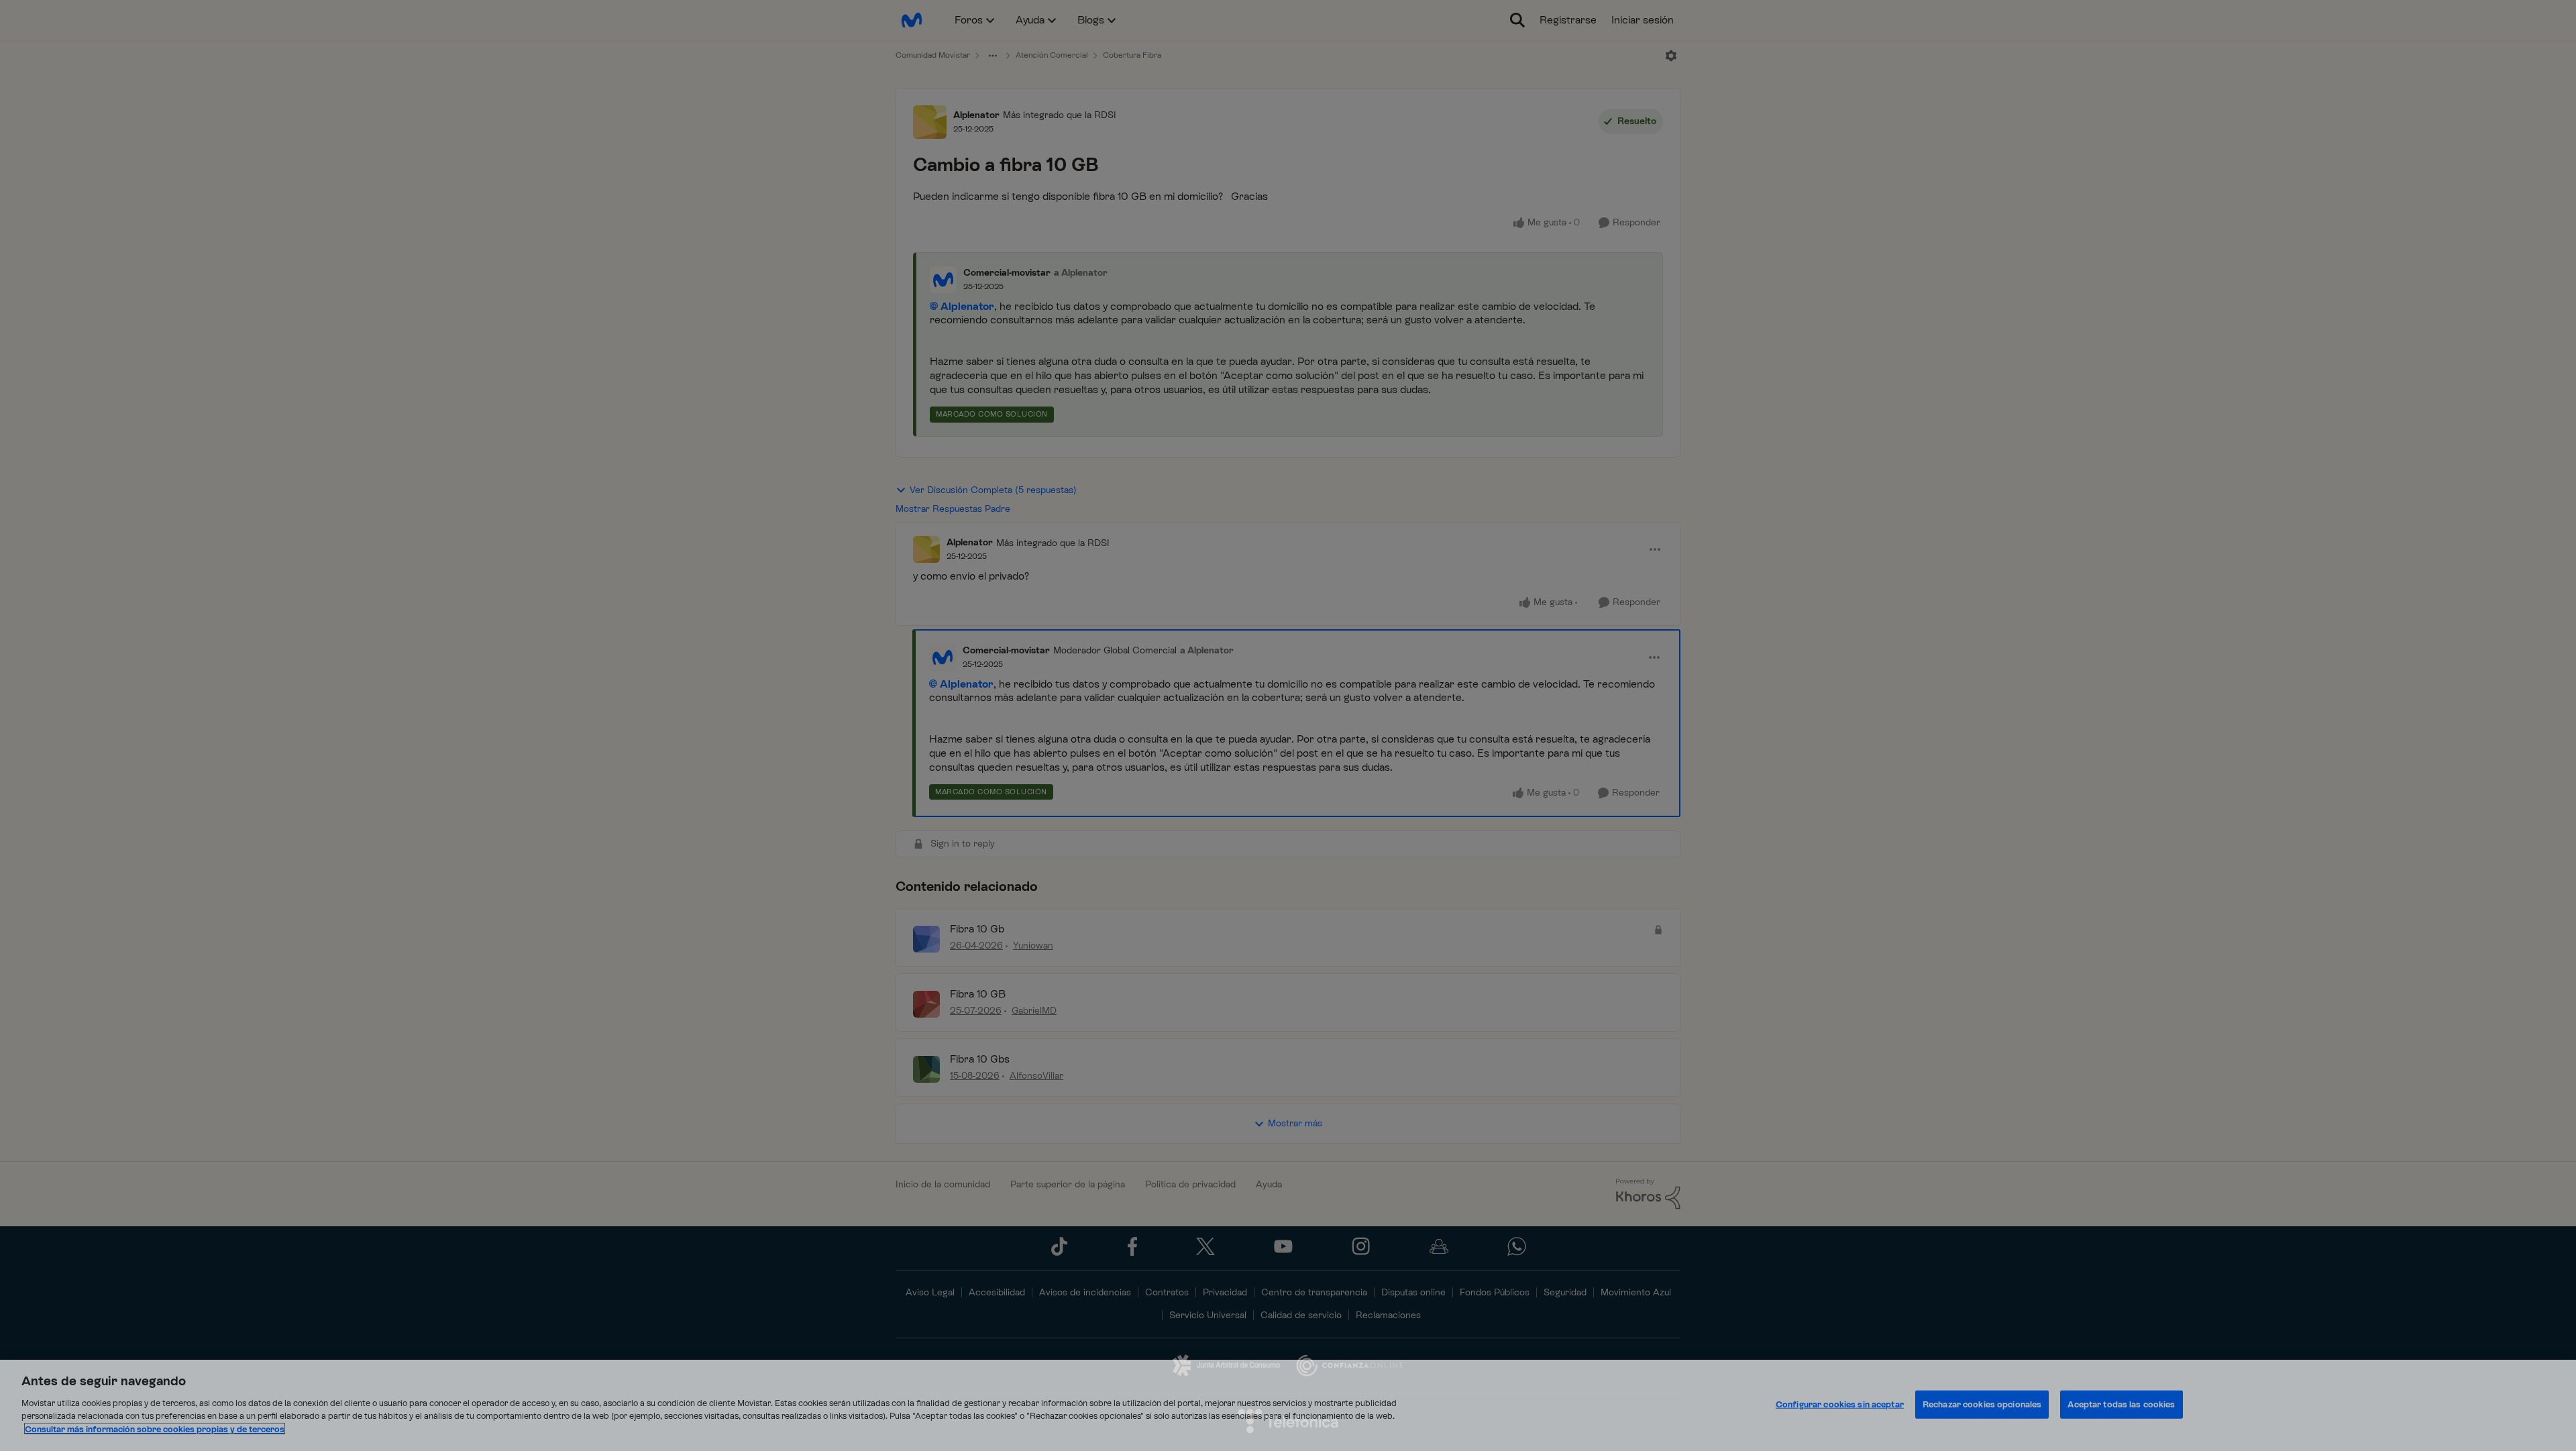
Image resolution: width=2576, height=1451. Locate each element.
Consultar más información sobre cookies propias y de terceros (155, 1429)
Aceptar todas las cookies (2121, 1404)
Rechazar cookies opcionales (1982, 1404)
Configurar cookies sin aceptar (1840, 1404)
